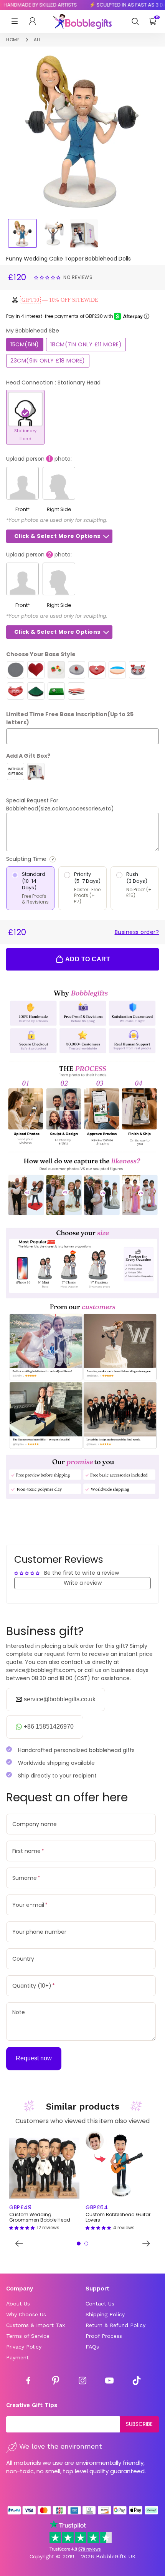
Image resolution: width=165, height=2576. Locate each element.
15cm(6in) (25, 344)
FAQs (92, 2347)
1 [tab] (79, 2244)
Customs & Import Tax (35, 2325)
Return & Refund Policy (115, 2325)
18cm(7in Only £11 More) (86, 344)
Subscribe (139, 2424)
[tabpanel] (44, 2181)
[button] (48, 277)
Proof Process (104, 2336)
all (37, 40)
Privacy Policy (24, 2347)
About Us (18, 2304)
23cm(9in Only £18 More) (48, 361)
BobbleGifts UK (116, 2556)
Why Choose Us (26, 2314)
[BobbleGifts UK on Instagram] (82, 2382)
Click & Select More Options (57, 536)
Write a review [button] (83, 1583)
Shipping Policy (105, 2314)
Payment (17, 2357)
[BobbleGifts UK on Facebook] (28, 2382)
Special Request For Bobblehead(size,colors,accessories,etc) (60, 804)
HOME (13, 40)
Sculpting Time (48, 859)
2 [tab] (86, 2244)
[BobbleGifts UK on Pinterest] (56, 2382)
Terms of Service (28, 2336)
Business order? (137, 932)
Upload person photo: (39, 459)
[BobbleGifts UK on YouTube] (109, 2382)
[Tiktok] (137, 2382)
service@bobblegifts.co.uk (60, 1699)
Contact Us (100, 2304)
